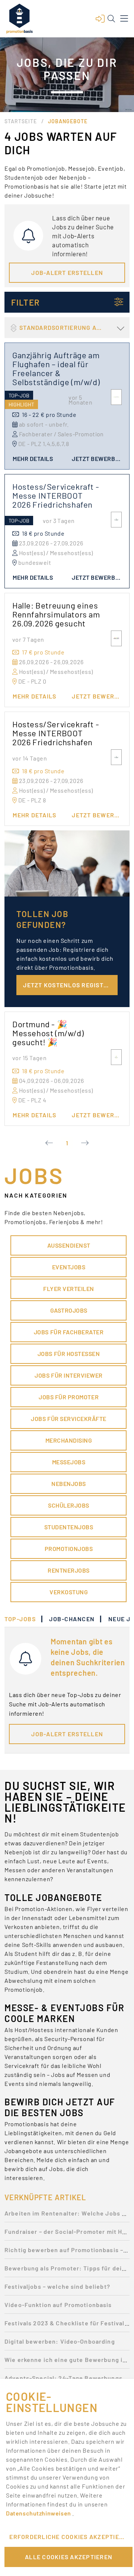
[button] (100, 19)
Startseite (21, 121)
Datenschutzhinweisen (39, 2513)
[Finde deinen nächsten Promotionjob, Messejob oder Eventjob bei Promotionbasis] (19, 19)
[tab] (24, 1619)
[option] (67, 2215)
